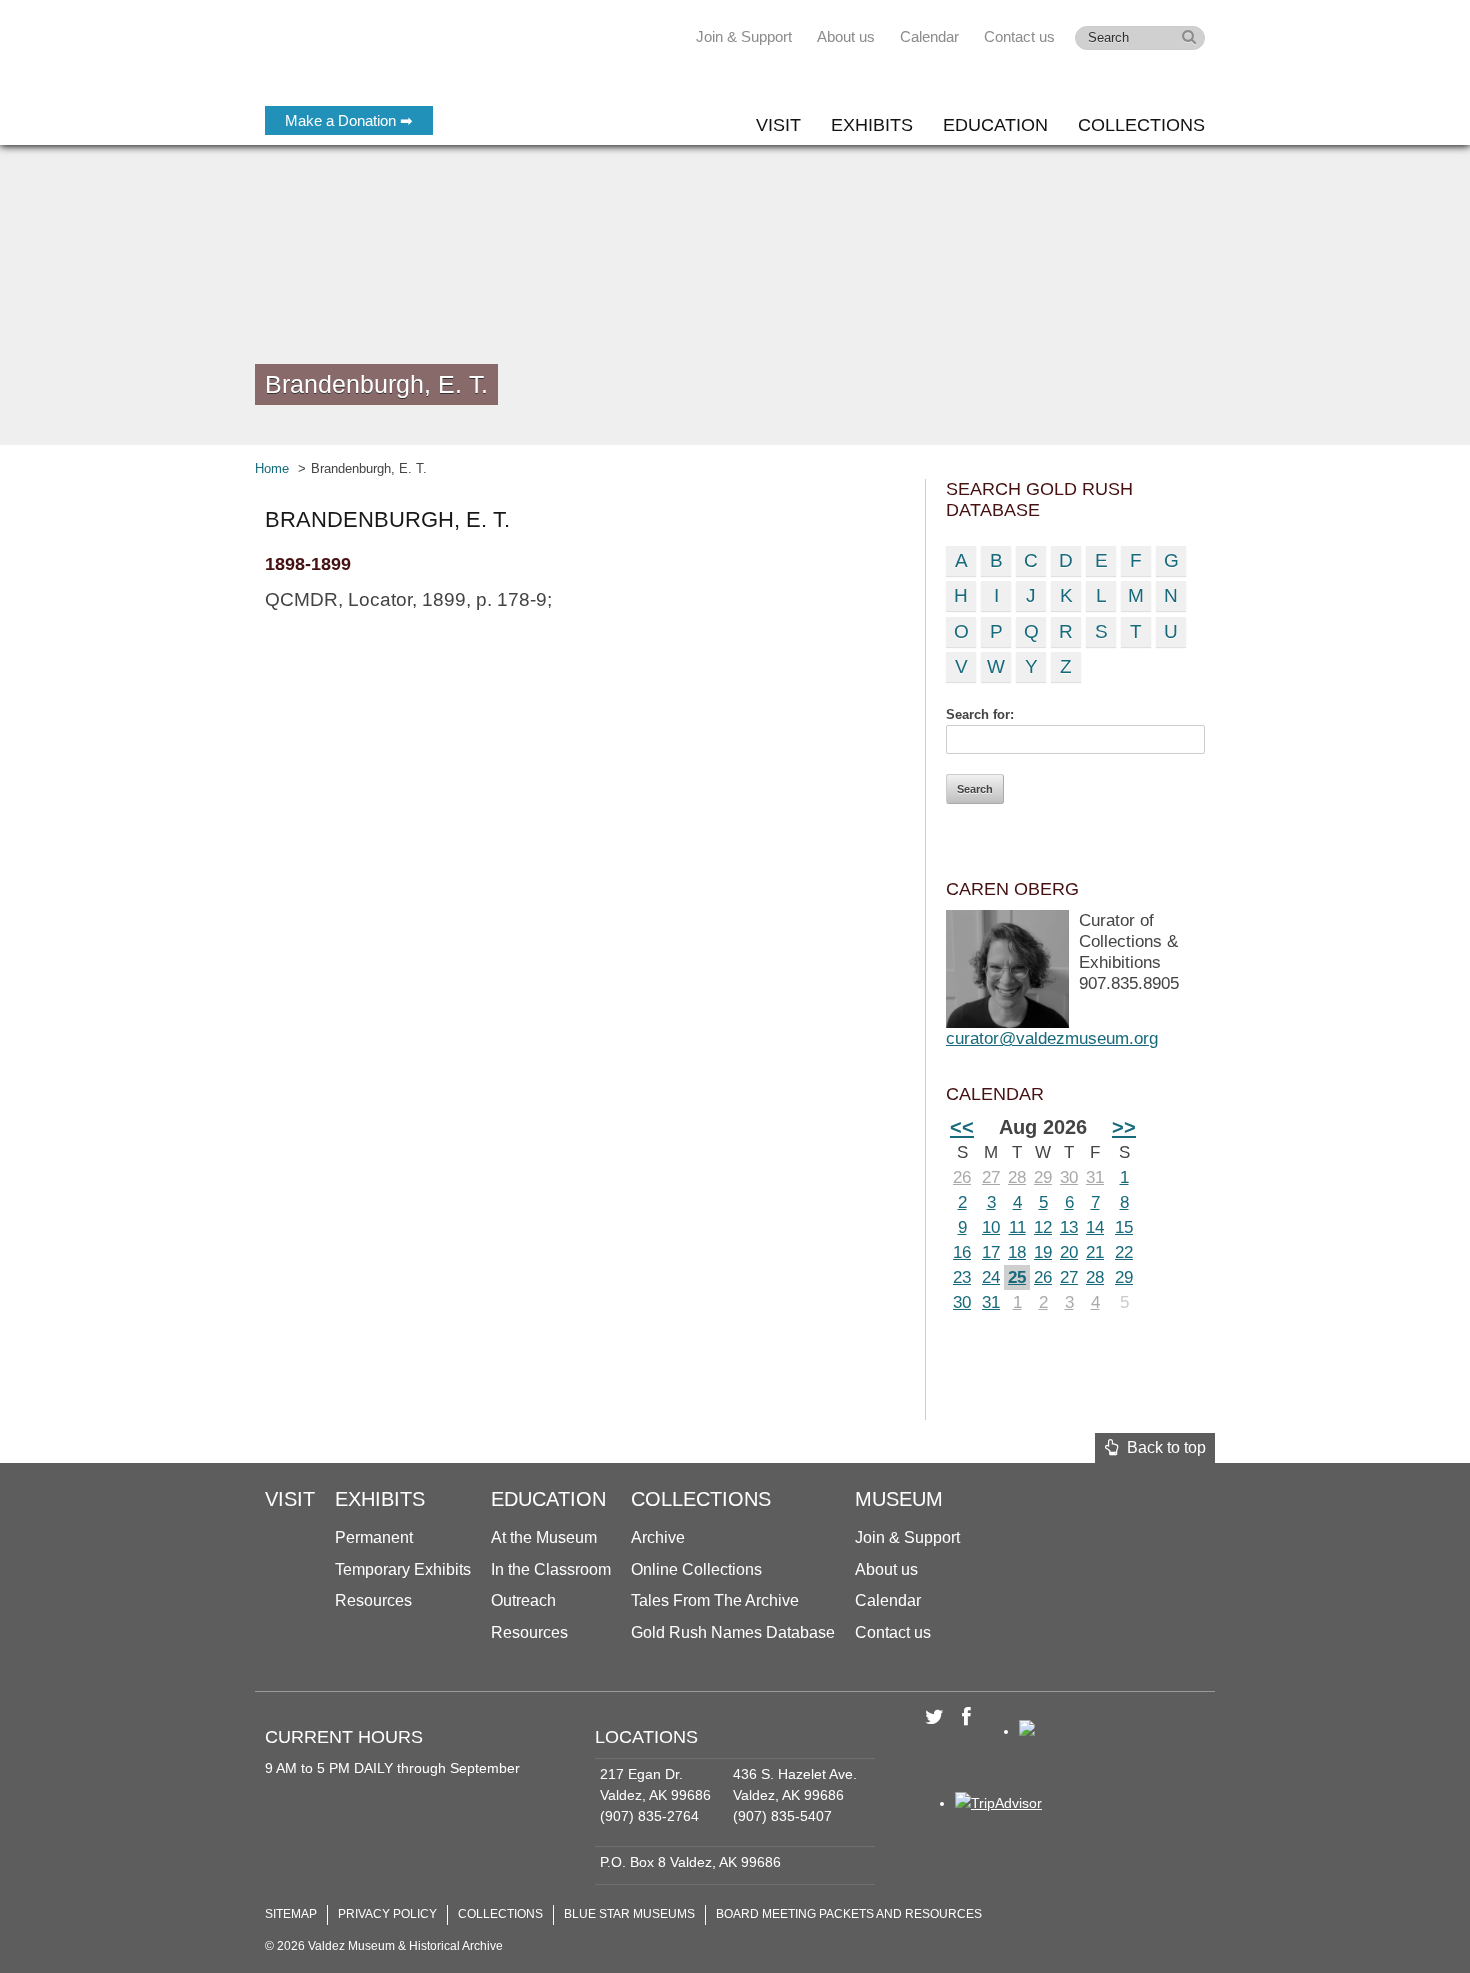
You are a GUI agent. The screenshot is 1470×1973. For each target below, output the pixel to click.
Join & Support (744, 36)
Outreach (523, 1600)
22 (1124, 1252)
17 (991, 1252)
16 (962, 1252)
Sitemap (291, 1914)
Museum (899, 1499)
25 (1017, 1277)
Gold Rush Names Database (733, 1632)
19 (1043, 1252)
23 (962, 1277)
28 (1017, 1177)
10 (991, 1227)
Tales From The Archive (715, 1600)
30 (1069, 1177)
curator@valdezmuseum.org (1052, 1038)
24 (991, 1277)
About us (846, 36)
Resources (373, 1600)
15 (1124, 1227)
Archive (658, 1537)
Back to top (1162, 1447)
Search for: (980, 714)
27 (991, 1177)
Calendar (929, 36)
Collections (1141, 125)
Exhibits (872, 125)
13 (1069, 1227)
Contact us (1019, 36)
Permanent (374, 1537)
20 (1069, 1252)
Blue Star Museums (629, 1914)
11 (1017, 1227)
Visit (778, 125)
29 (1043, 1177)
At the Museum (544, 1537)
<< (962, 1127)
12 (1043, 1227)
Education (995, 125)
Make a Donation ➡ (349, 120)
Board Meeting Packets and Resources (849, 1914)
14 (1095, 1227)
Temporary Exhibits (403, 1569)
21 (1095, 1252)
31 (1095, 1177)
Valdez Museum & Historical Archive (397, 60)
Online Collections (696, 1569)
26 (962, 1177)
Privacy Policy (387, 1914)
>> (1124, 1127)
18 (1017, 1252)
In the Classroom (551, 1569)
